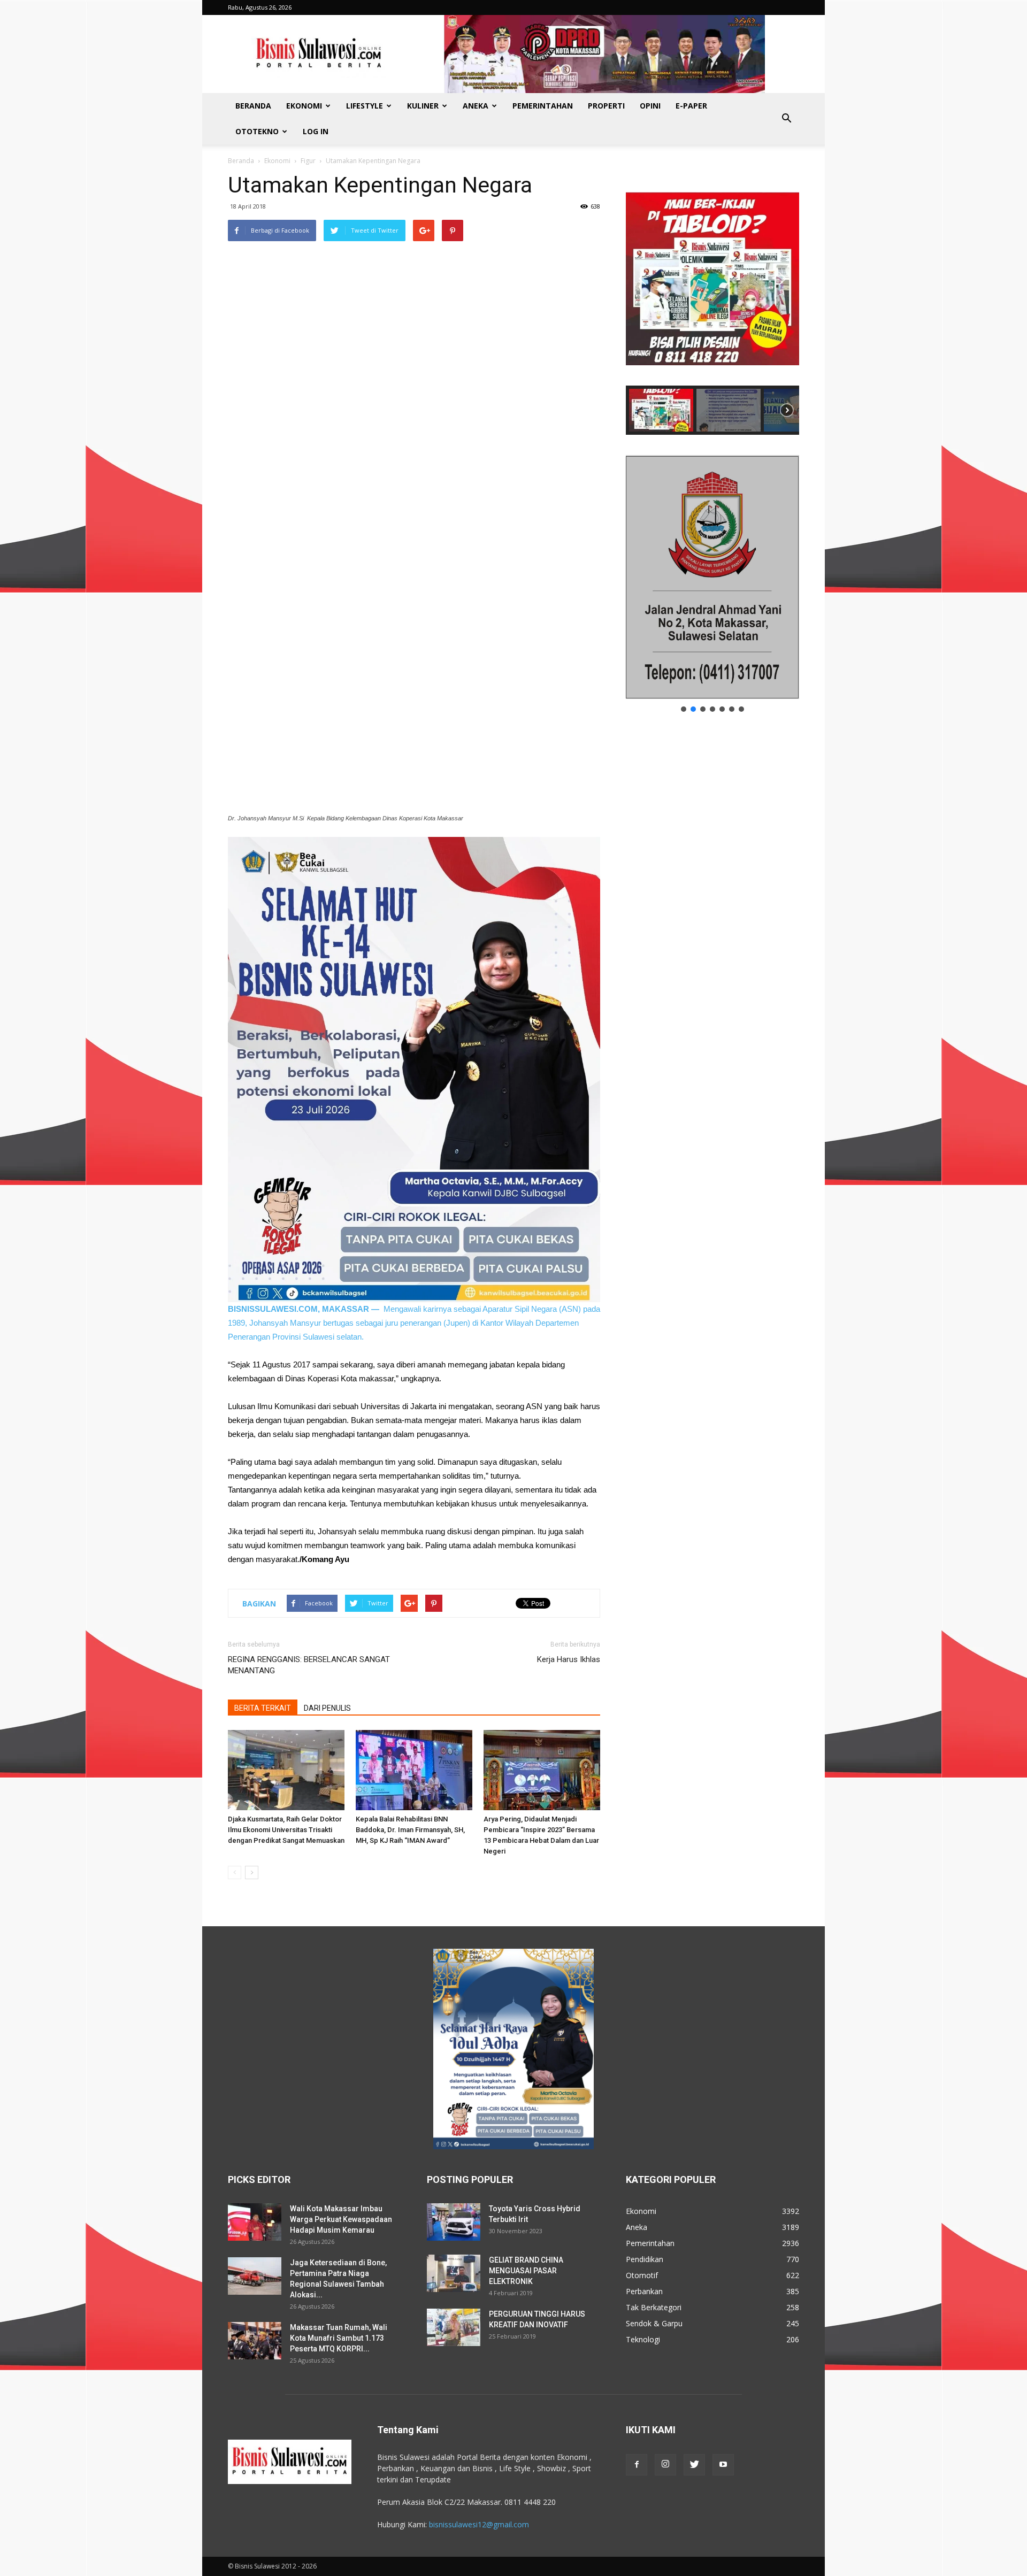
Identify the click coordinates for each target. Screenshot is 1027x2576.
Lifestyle (365, 106)
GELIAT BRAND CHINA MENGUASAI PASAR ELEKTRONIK (526, 2271)
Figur (308, 161)
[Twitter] (694, 2465)
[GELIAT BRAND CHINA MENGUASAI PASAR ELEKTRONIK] (454, 2273)
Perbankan (644, 2291)
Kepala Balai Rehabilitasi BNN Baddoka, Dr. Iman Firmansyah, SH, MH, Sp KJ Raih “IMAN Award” (410, 1830)
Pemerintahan (543, 106)
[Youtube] (723, 2465)
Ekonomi (304, 106)
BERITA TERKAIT (263, 1708)
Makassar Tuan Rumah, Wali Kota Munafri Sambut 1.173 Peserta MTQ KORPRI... (339, 2338)
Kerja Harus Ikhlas (569, 1659)
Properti (606, 106)
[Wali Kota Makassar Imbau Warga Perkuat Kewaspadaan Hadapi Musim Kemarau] (255, 2222)
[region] (712, 303)
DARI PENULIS (327, 1708)
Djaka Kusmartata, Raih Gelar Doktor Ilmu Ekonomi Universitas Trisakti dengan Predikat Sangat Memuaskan (286, 1830)
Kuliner (423, 106)
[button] (786, 119)
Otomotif (642, 2275)
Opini (650, 106)
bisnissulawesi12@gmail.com (479, 2524)
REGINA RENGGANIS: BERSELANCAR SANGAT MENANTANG (309, 1665)
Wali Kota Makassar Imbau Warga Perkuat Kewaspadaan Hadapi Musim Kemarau (341, 2219)
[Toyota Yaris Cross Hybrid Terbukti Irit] (454, 2222)
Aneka (476, 106)
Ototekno (257, 131)
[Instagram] (665, 2465)
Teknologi (643, 2339)
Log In (316, 131)
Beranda (253, 106)
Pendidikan (645, 2259)
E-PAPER (691, 106)
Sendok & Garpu (654, 2323)
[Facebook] (637, 2465)
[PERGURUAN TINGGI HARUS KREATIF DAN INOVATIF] (454, 2327)
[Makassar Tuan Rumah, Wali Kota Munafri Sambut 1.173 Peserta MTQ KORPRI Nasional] (255, 2341)
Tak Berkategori (654, 2307)
